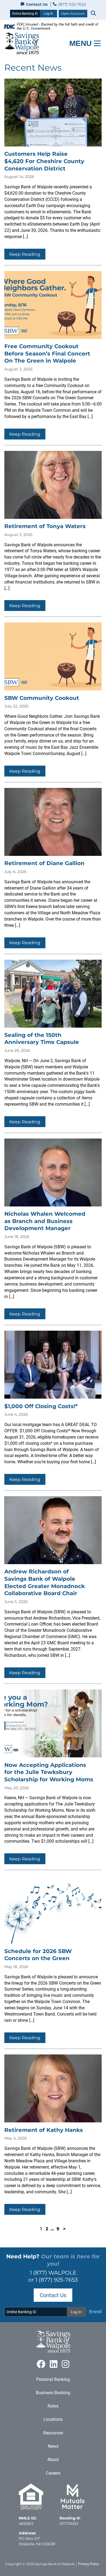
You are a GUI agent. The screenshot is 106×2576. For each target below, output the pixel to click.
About (53, 2460)
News (53, 2446)
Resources (53, 2433)
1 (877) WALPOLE (53, 2273)
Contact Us (37, 4)
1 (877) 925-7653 (57, 2280)
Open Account (73, 13)
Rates (53, 2406)
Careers (53, 2473)
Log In (48, 14)
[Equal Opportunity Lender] (31, 2508)
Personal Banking (53, 2379)
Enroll (95, 2312)
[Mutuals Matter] (73, 2508)
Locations (53, 2419)
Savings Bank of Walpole (55, 2564)
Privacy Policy (89, 2564)
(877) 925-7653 (71, 4)
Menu (80, 43)
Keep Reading (25, 254)
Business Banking (53, 2393)
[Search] (93, 13)
